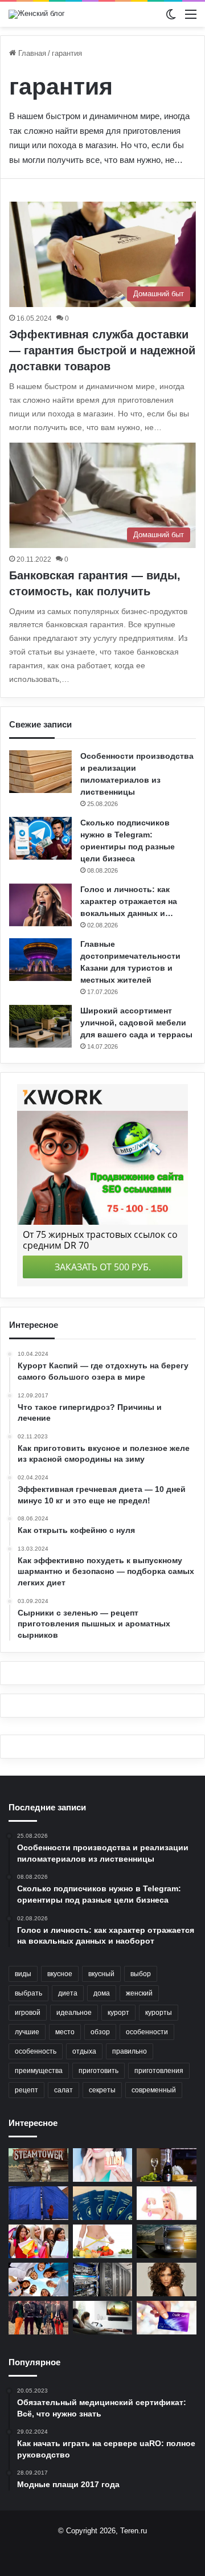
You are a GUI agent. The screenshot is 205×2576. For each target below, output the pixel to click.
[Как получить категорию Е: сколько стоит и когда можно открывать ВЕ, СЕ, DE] (167, 2241)
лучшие (27, 2032)
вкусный (101, 1974)
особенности (147, 2032)
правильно (130, 2051)
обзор (100, 2032)
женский (139, 1993)
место (65, 2032)
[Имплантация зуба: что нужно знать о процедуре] (103, 2165)
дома (102, 1993)
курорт (118, 2013)
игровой (28, 2013)
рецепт (26, 2090)
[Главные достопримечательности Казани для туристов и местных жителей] (40, 960)
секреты (102, 2090)
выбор (141, 1974)
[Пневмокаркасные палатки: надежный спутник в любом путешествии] (38, 2203)
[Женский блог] (37, 14)
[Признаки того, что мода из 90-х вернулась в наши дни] (38, 2318)
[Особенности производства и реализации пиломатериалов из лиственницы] (40, 772)
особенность (36, 2051)
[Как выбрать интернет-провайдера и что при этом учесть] (103, 2318)
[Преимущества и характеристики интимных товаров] (167, 2203)
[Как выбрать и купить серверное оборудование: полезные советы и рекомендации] (103, 2279)
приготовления (159, 2071)
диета (68, 1993)
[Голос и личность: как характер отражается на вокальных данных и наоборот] (40, 905)
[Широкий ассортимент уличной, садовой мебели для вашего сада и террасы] (40, 1026)
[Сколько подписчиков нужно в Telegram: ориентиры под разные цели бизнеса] (40, 838)
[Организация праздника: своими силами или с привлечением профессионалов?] (38, 2279)
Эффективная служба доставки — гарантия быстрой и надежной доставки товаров (102, 350)
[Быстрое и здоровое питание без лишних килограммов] (103, 2241)
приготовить (99, 2071)
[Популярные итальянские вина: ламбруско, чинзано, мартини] (167, 2165)
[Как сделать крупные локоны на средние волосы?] (167, 2279)
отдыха (84, 2051)
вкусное (60, 1974)
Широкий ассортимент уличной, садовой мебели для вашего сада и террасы (136, 1023)
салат (63, 2090)
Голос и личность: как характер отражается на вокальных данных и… (129, 901)
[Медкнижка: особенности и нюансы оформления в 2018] (103, 2203)
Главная (31, 53)
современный (154, 2090)
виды (23, 1974)
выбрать (28, 1993)
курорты (159, 2013)
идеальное (74, 2013)
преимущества (39, 2071)
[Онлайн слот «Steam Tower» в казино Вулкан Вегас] (38, 2165)
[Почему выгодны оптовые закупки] (38, 2241)
